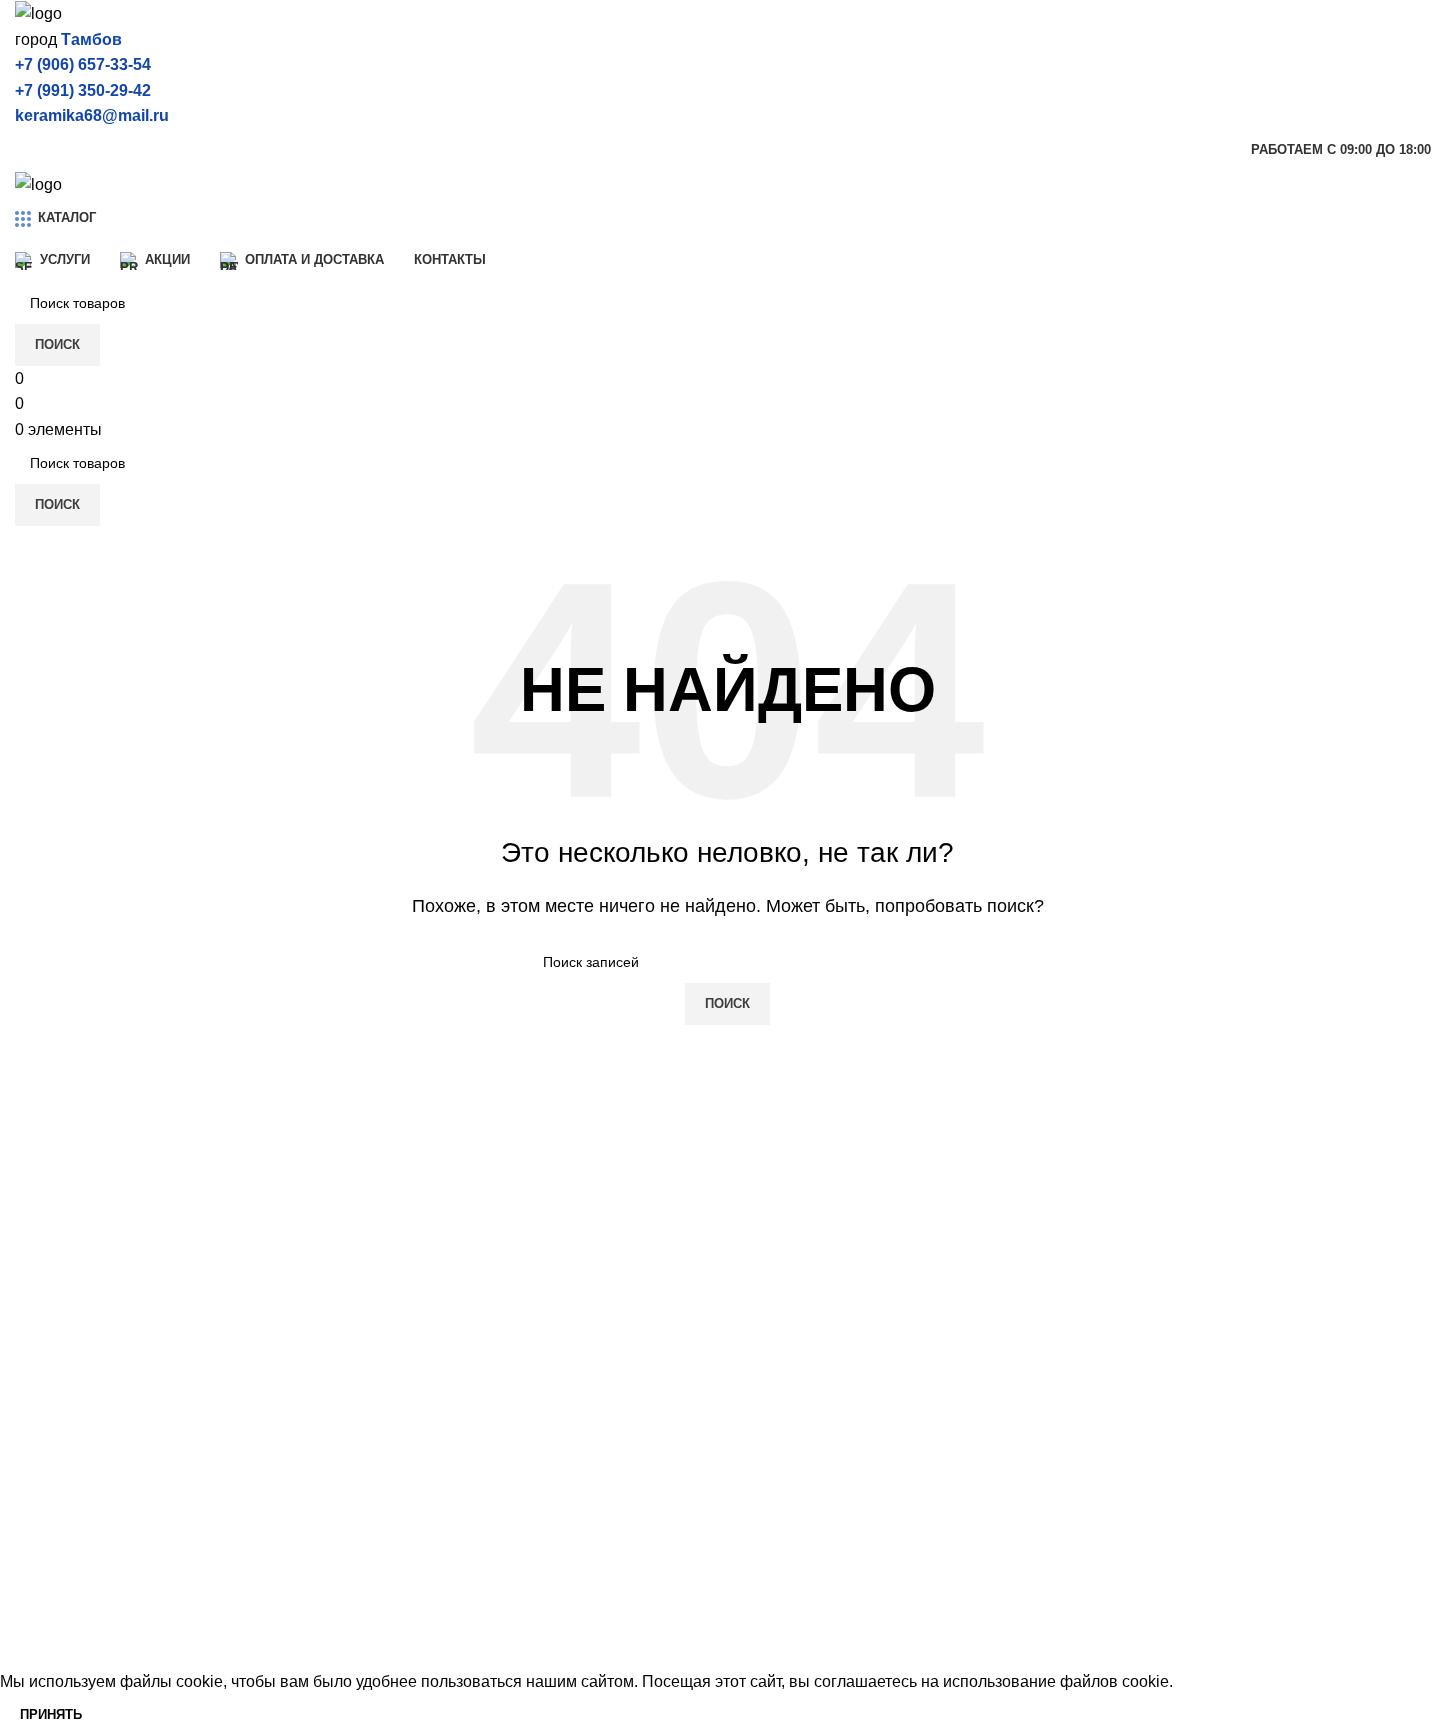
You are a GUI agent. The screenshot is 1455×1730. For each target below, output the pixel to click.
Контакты (777, 1593)
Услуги (767, 1444)
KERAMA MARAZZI (86, 1444)
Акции (765, 1481)
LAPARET (52, 1556)
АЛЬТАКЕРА (425, 1481)
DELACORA (60, 1518)
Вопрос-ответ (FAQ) (816, 1556)
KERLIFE (49, 1593)
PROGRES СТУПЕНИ (460, 1556)
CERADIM (52, 1481)
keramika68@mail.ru (92, 115)
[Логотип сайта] (38, 12)
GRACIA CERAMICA (90, 1631)
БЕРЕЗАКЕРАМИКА (454, 1444)
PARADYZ (417, 1593)
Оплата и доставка (812, 1518)
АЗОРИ (407, 1518)
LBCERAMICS (432, 1631)
